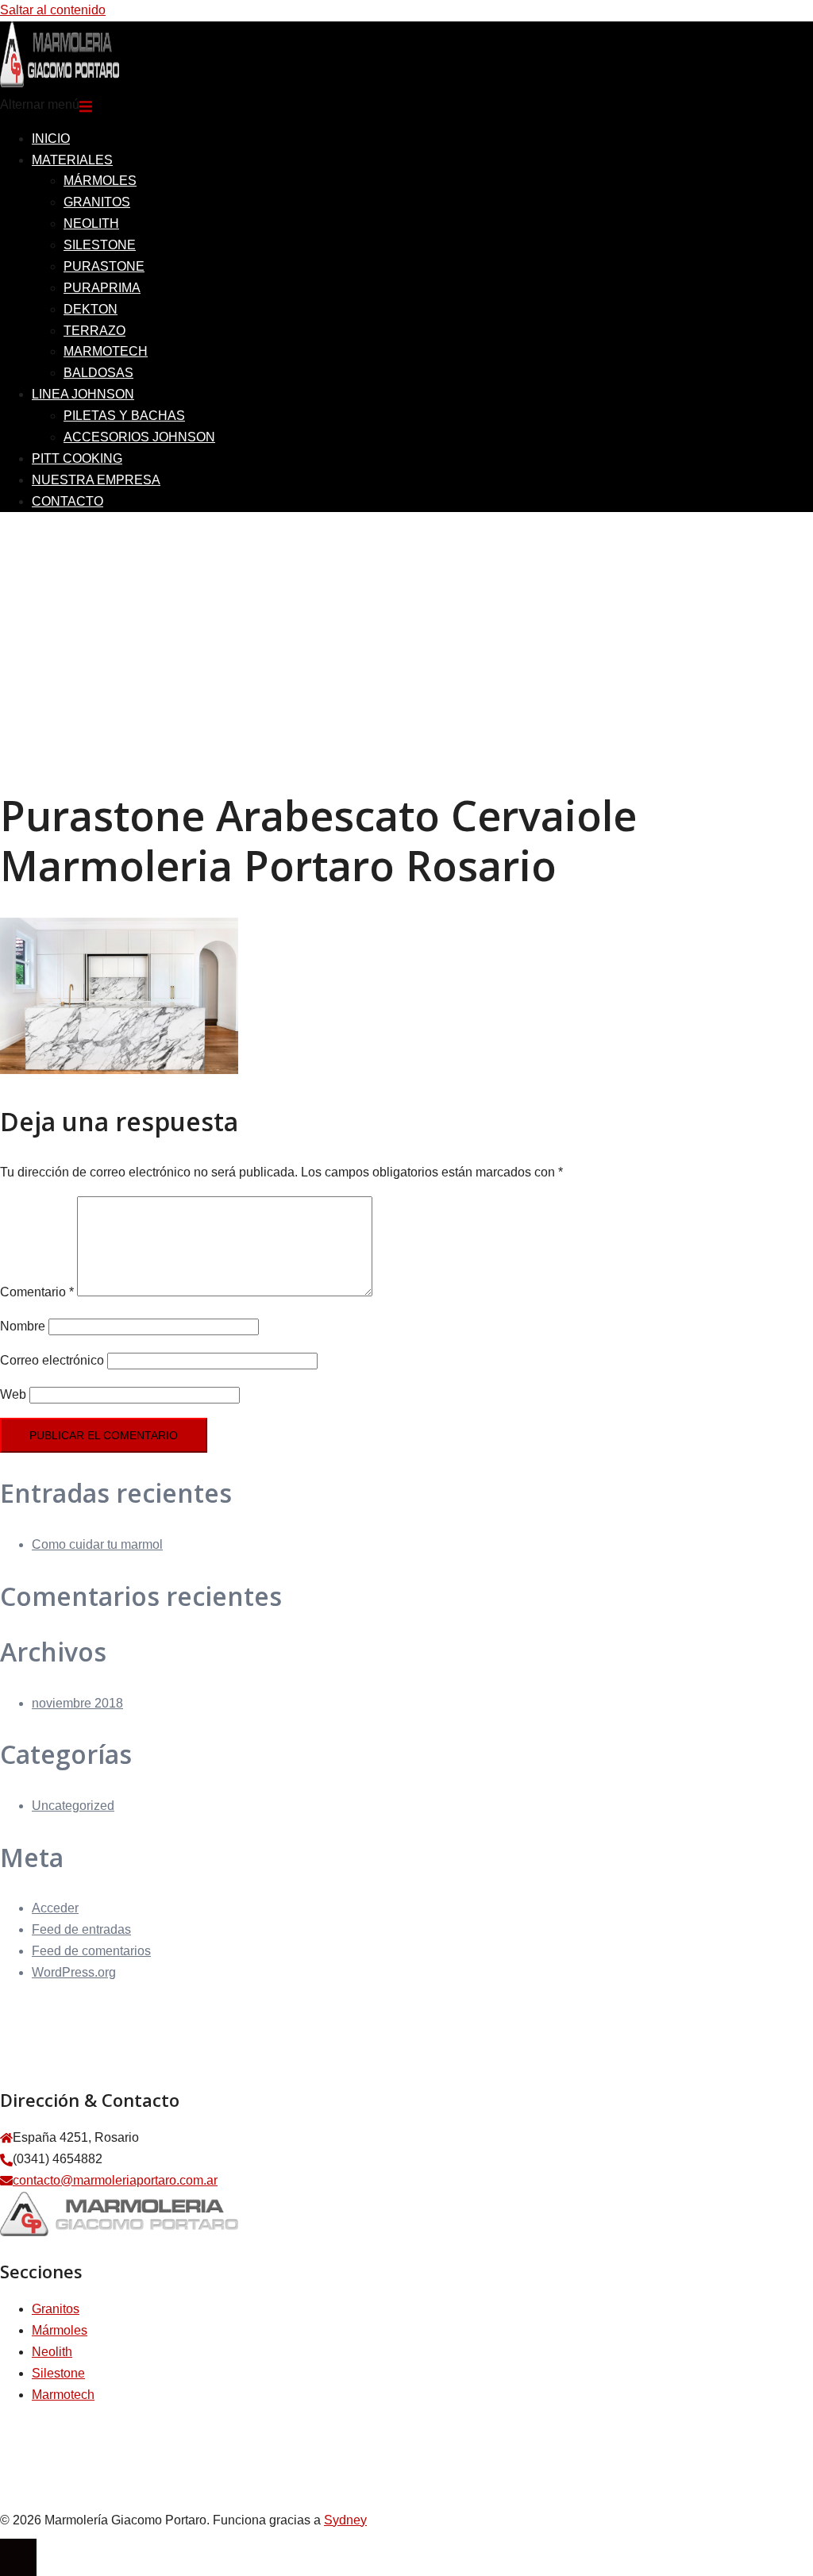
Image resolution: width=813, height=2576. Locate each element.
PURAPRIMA (102, 288)
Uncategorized (73, 1806)
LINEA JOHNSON (83, 394)
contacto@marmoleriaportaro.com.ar (115, 2180)
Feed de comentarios (91, 1951)
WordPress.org (74, 1972)
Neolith (52, 2352)
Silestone (58, 2373)
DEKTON (91, 309)
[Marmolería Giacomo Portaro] (60, 83)
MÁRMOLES (100, 181)
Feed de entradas (81, 1929)
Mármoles (60, 2330)
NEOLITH (91, 223)
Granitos (56, 2309)
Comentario (37, 1292)
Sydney (345, 2520)
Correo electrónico (52, 1360)
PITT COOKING (77, 458)
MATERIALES (72, 160)
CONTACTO (67, 501)
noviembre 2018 (77, 1703)
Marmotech (63, 2395)
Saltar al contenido (53, 10)
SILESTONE (100, 245)
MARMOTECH (106, 351)
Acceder (55, 1908)
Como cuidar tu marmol (97, 1544)
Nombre (23, 1326)
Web (13, 1394)
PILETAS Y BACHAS (124, 416)
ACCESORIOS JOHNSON (139, 437)
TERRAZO (94, 331)
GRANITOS (97, 202)
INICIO (51, 139)
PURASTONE (104, 266)
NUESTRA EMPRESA (96, 480)
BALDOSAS (98, 373)
